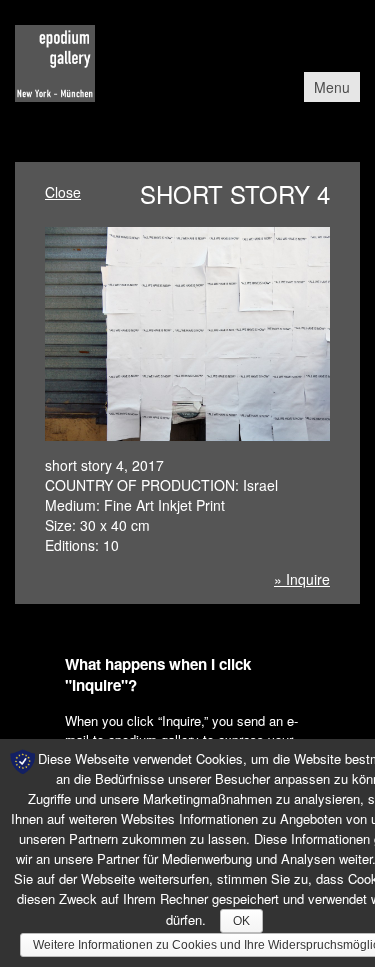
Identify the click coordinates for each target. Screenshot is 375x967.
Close (63, 192)
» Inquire (302, 579)
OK (241, 921)
